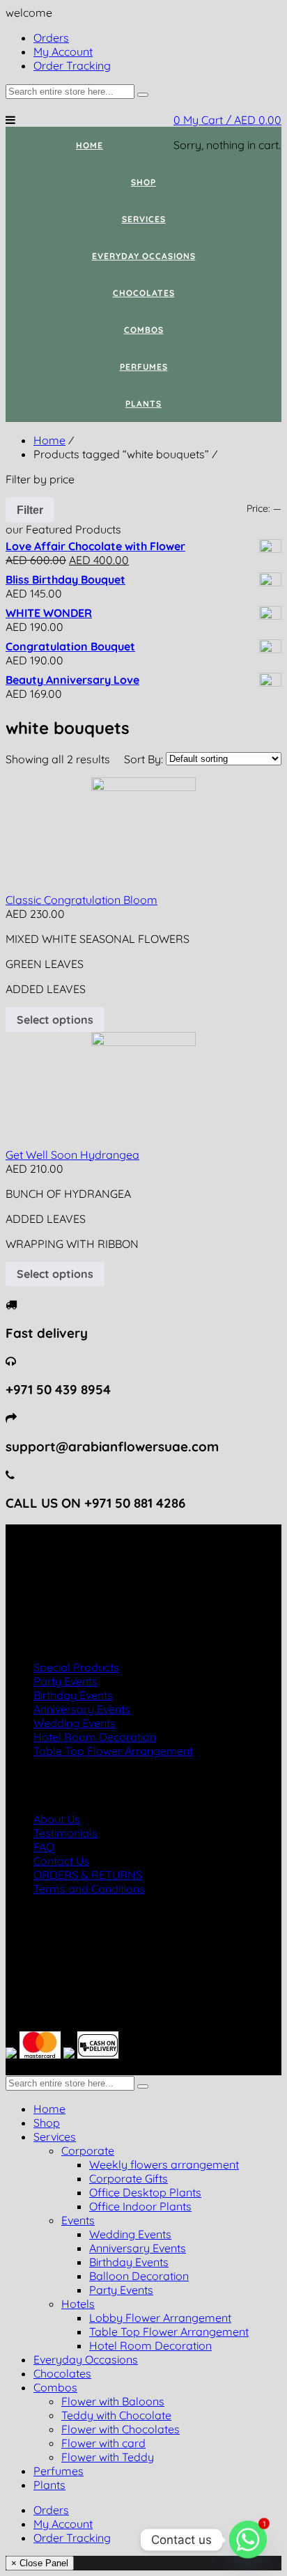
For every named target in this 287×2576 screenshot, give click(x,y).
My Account (63, 2524)
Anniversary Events (82, 1709)
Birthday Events (73, 1695)
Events (78, 2220)
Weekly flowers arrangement (164, 2164)
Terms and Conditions (89, 1889)
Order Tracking (72, 2538)
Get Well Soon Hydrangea (72, 1155)
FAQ (44, 1847)
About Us (57, 1819)
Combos (55, 2387)
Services (55, 2137)
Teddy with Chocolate (116, 2415)
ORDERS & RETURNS (88, 1875)
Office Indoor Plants (140, 2206)
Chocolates (62, 2373)
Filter (30, 510)
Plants (49, 2485)
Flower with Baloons (113, 2401)
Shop (47, 2123)
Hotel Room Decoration (95, 1737)
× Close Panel (40, 2563)
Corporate (88, 2150)
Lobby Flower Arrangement (160, 2318)
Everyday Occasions (86, 2359)
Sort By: (145, 759)
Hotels (78, 2304)
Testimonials (65, 1833)
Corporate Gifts (129, 2178)
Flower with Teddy (108, 2457)
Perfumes (59, 2471)
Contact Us (61, 1861)
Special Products (76, 1667)
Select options (55, 1020)
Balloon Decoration (139, 2276)
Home (49, 440)
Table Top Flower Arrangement (113, 1751)
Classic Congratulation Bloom (82, 900)
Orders (51, 2510)
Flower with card (103, 2443)
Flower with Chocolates (121, 2429)
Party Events (65, 1681)
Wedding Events (75, 1723)
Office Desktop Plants (145, 2192)
